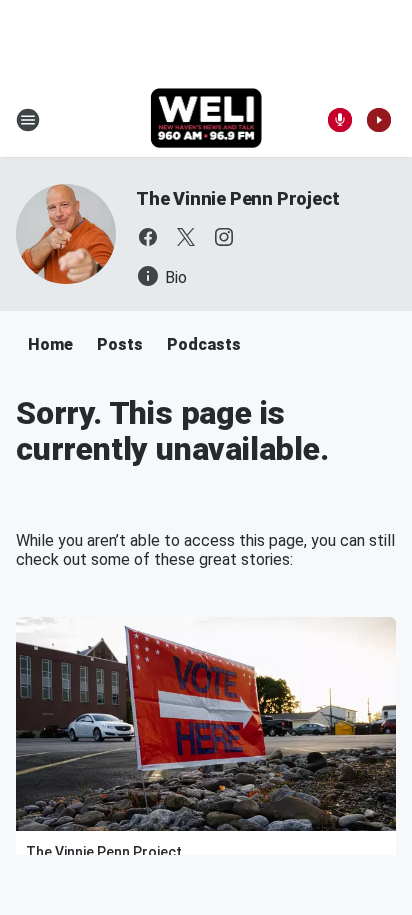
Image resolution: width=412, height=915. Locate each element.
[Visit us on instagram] (224, 237)
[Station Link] (206, 120)
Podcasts (204, 344)
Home (50, 344)
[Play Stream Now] (379, 120)
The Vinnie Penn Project (237, 198)
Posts (120, 344)
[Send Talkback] (340, 120)
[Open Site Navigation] (28, 120)
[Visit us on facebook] (148, 237)
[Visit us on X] (186, 237)
